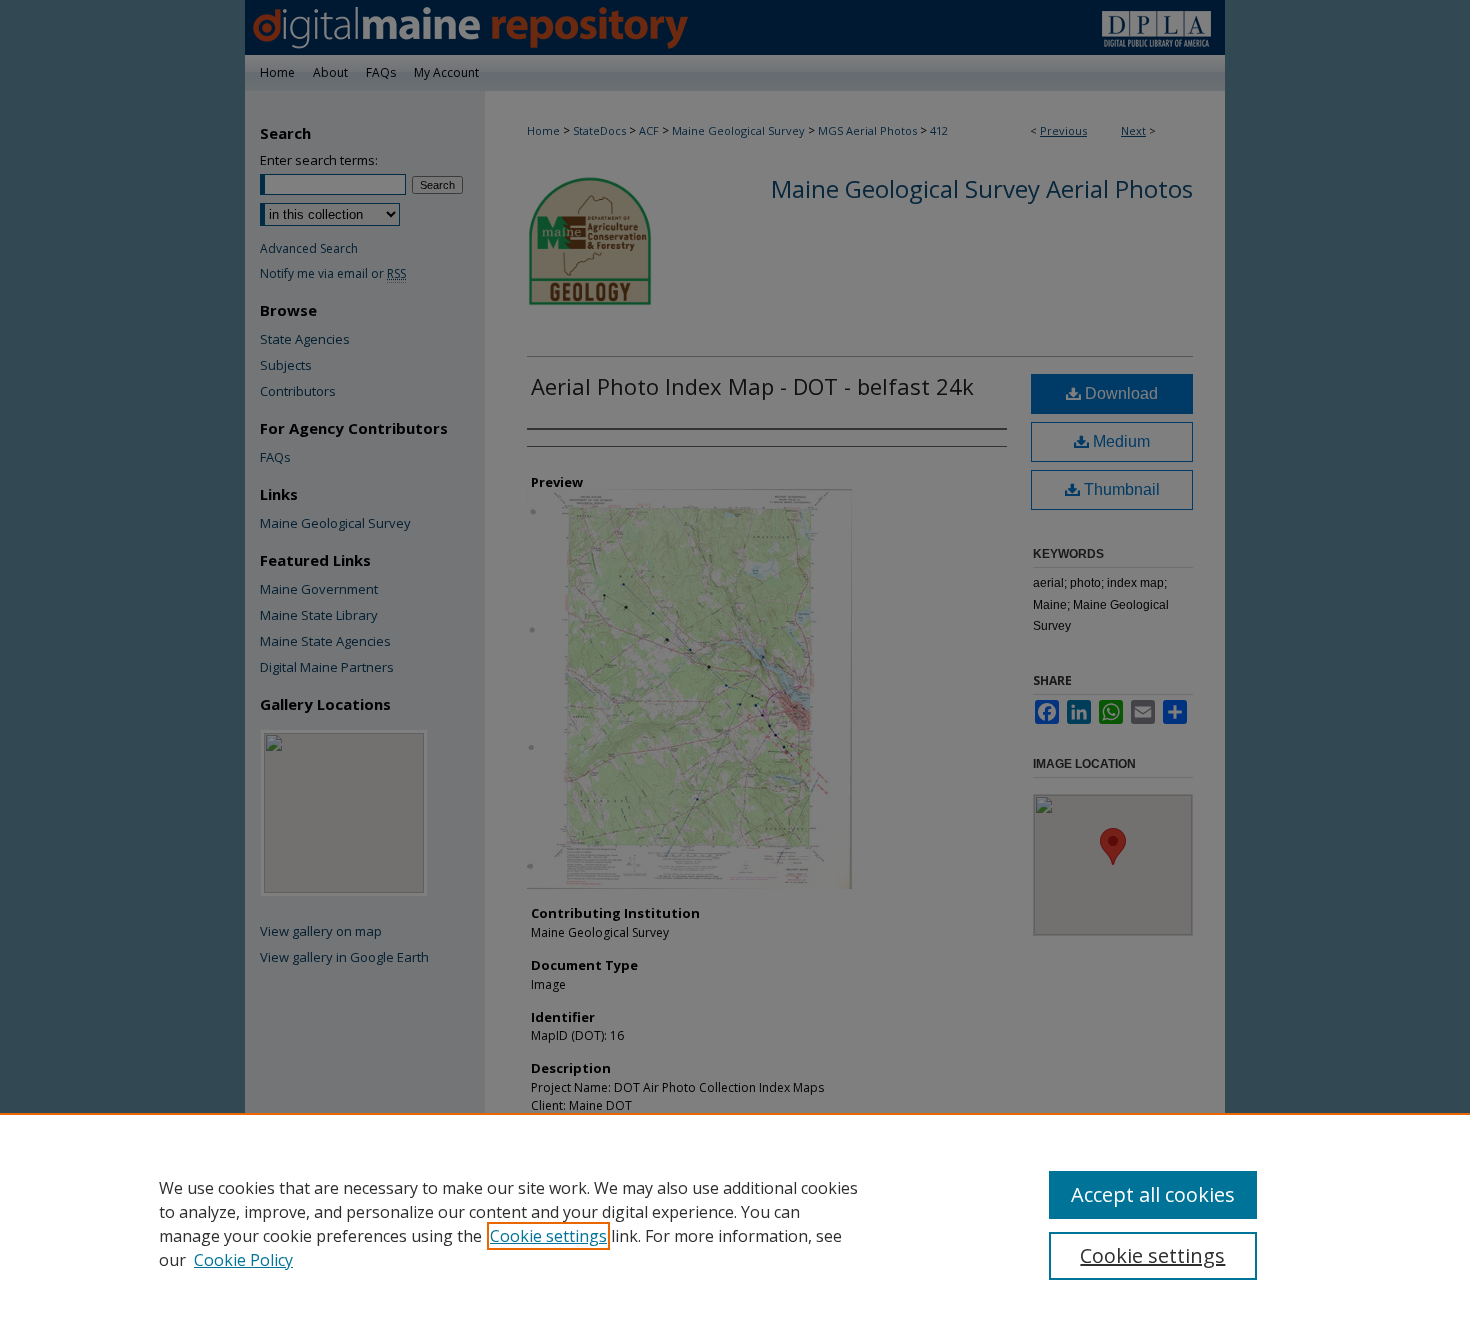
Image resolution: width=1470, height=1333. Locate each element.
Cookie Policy (243, 1260)
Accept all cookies (1153, 1194)
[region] (735, 1223)
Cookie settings (548, 1236)
